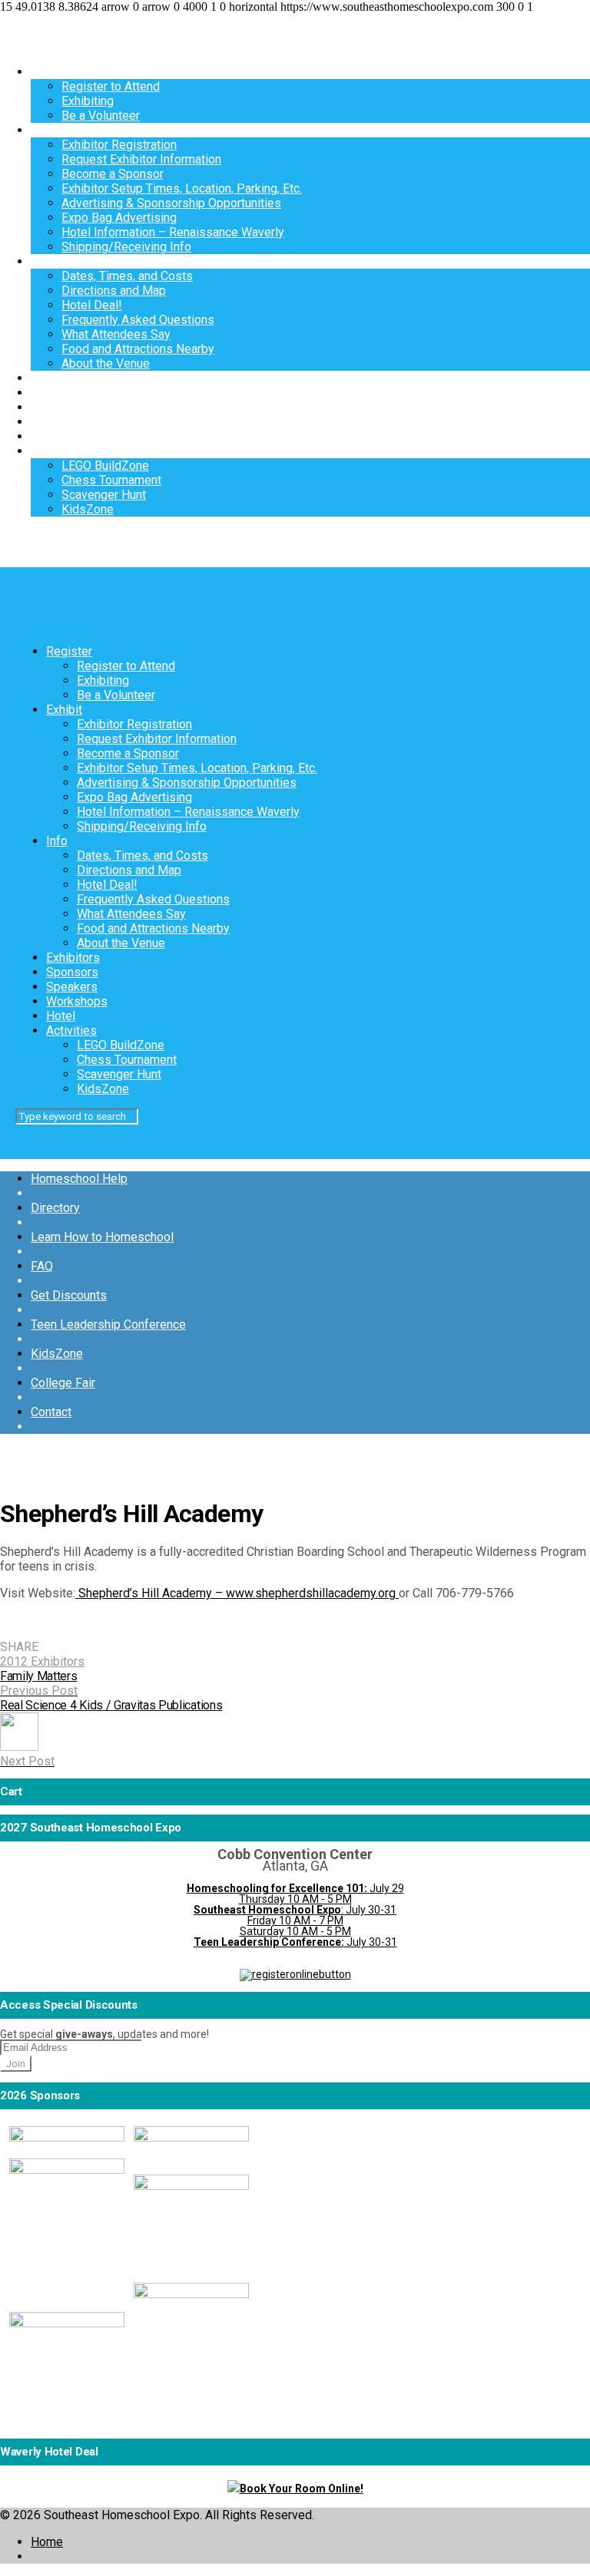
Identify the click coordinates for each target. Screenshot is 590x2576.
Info (41, 261)
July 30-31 (295, 1942)
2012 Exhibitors (42, 1661)
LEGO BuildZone (105, 466)
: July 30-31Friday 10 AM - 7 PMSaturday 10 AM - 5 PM (295, 1920)
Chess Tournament (111, 480)
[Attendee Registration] (295, 1974)
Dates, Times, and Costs (127, 276)
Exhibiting (88, 101)
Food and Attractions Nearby (138, 349)
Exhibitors (58, 378)
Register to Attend (111, 86)
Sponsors (57, 393)
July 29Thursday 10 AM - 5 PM (295, 1894)
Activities (56, 451)
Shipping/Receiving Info (126, 247)
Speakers (56, 407)
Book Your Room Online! (302, 2488)
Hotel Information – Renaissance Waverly (173, 232)
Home (47, 2542)
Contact (51, 1412)
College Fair (63, 1383)
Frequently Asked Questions (138, 320)
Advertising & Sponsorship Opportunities (171, 203)
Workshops (61, 422)
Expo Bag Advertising (119, 218)
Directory (55, 1208)
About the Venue (106, 363)
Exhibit (49, 130)
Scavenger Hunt (104, 495)
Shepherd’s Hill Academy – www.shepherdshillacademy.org (237, 1593)
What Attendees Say (116, 334)
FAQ (42, 1266)
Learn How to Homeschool (102, 1237)
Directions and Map (114, 291)
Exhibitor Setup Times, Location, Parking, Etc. (182, 188)
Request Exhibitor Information (141, 159)
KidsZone (88, 509)
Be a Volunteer (101, 116)
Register (54, 72)
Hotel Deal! (92, 305)
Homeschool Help (79, 1179)
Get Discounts (69, 1295)
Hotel (45, 436)
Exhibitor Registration (119, 145)
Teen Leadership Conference (108, 1324)
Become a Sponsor (113, 174)
